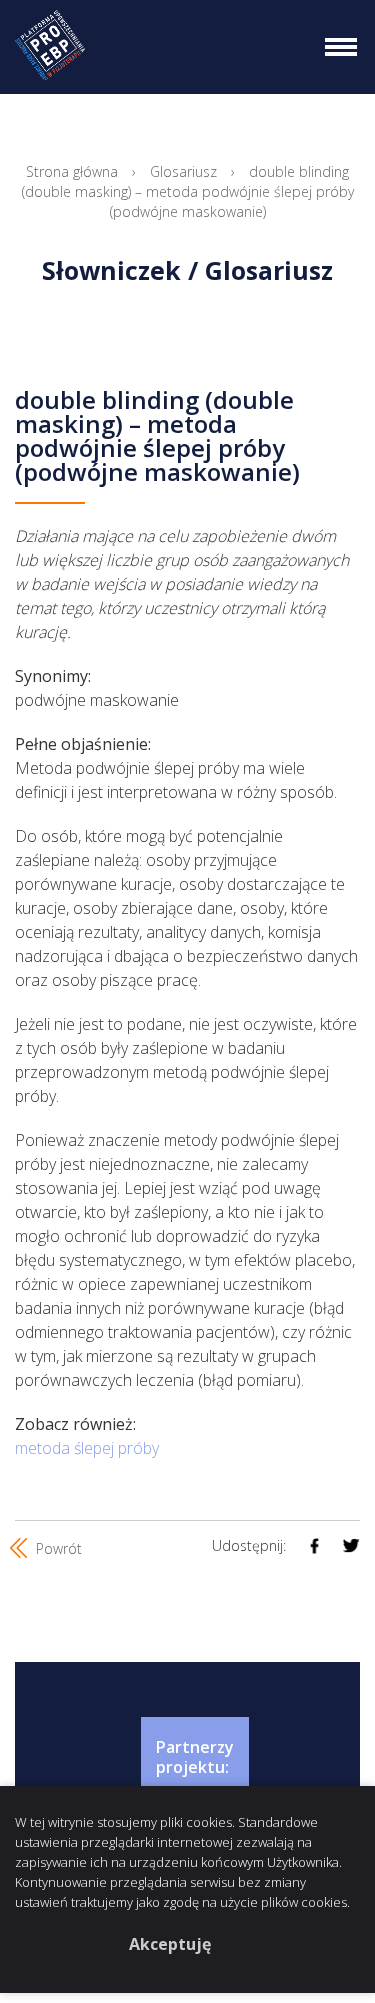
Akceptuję (170, 1944)
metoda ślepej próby (87, 1448)
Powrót (57, 1548)
